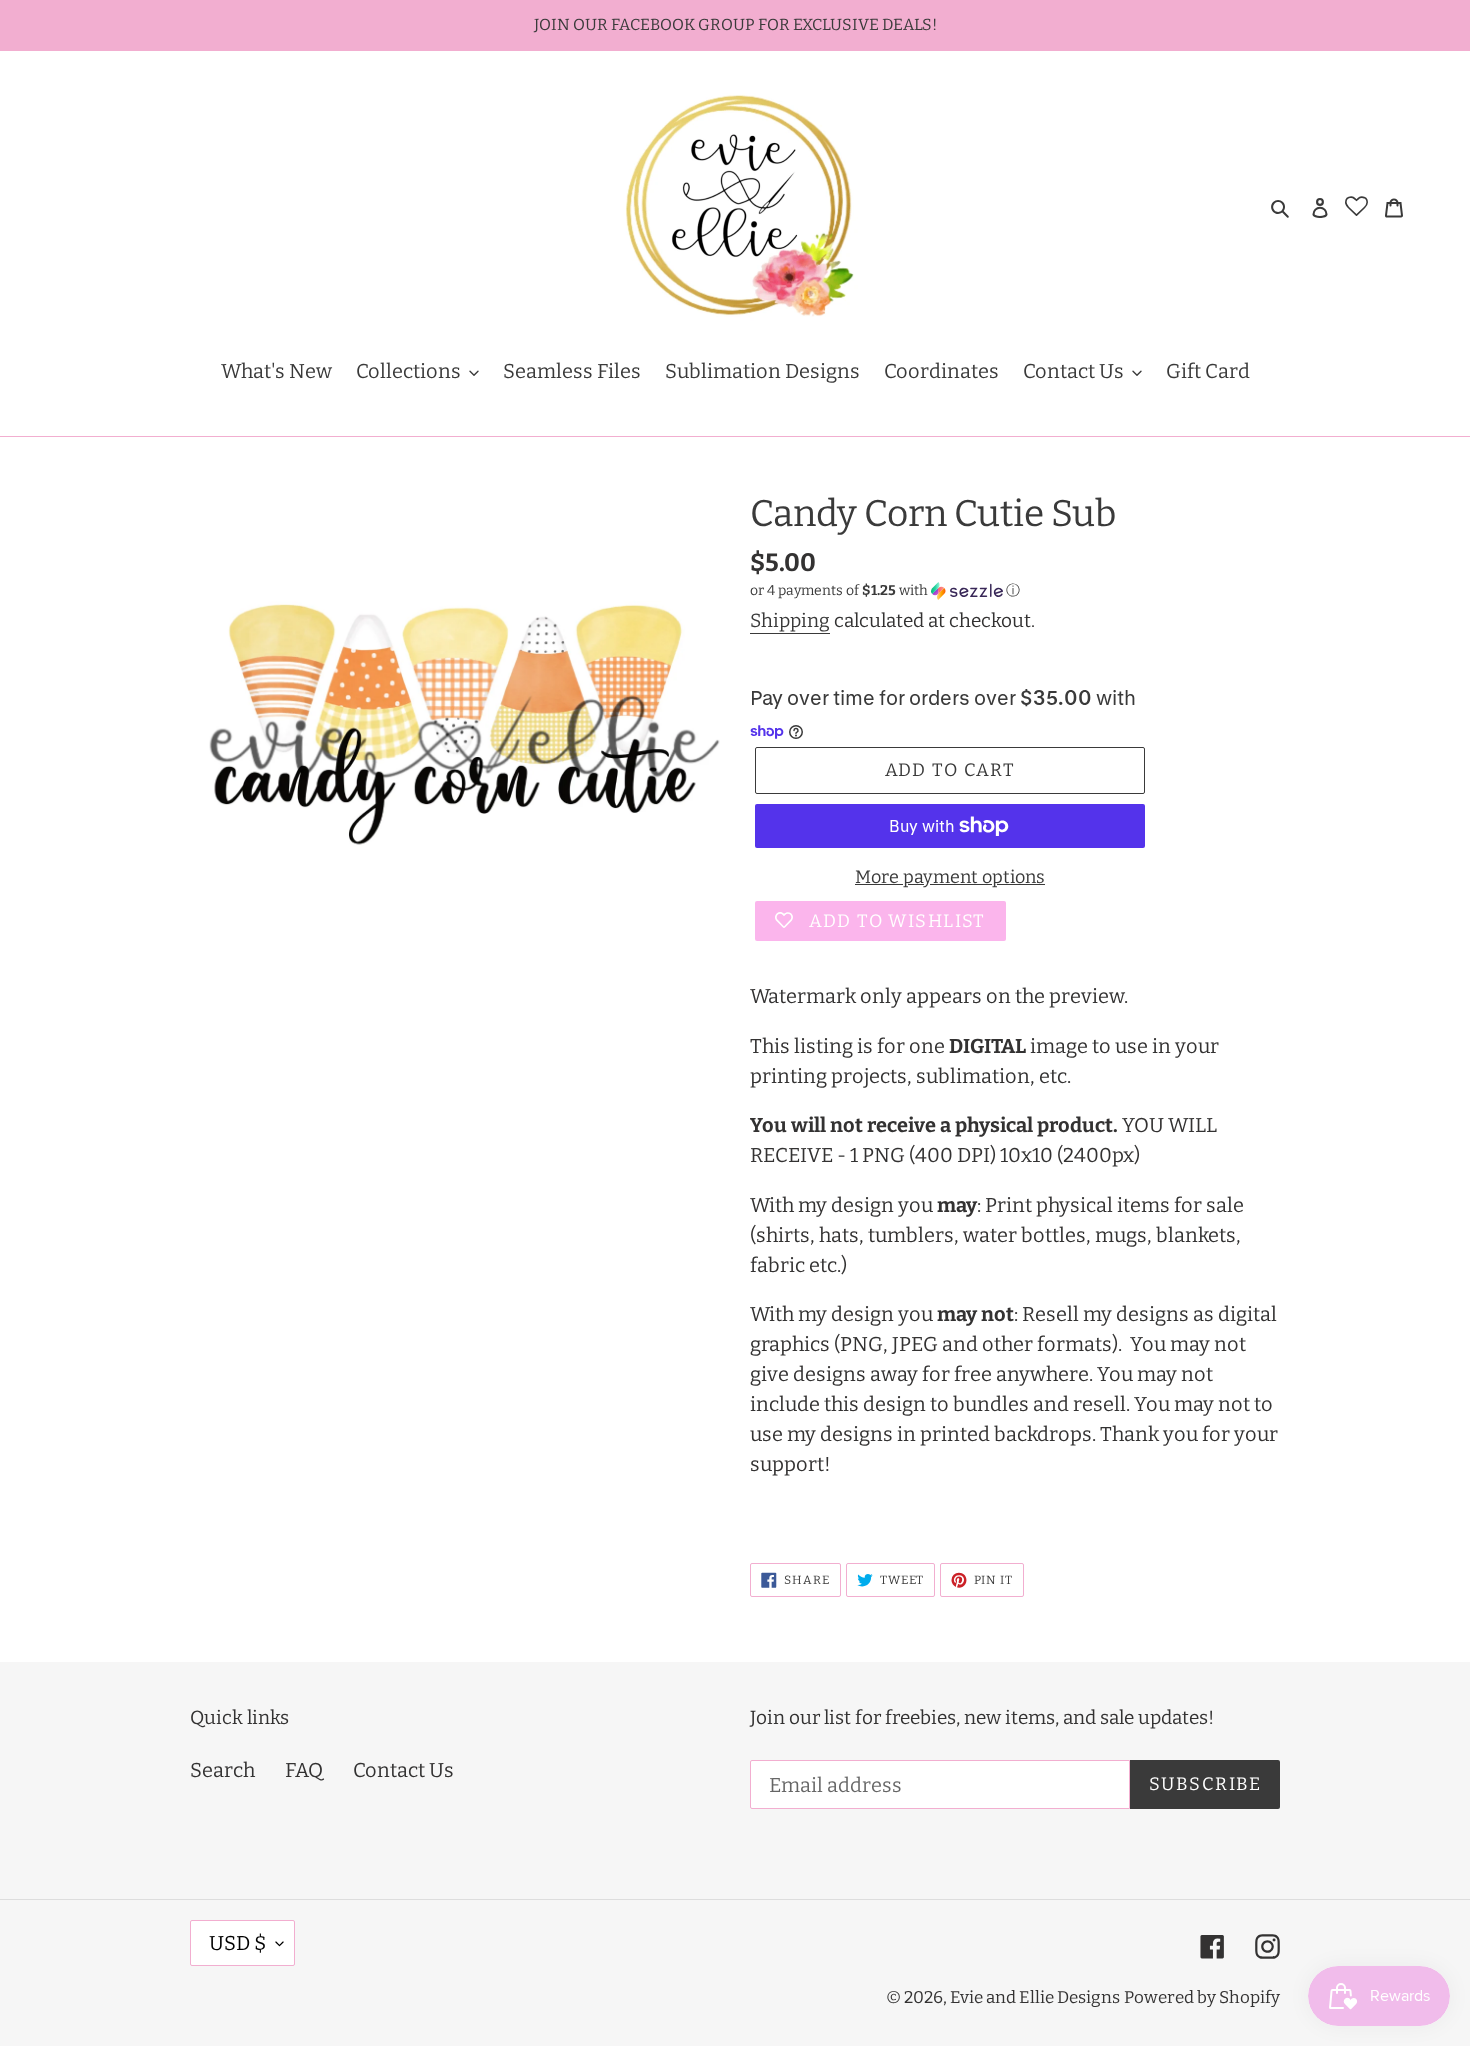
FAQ (304, 1770)
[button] (885, 591)
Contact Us (403, 1770)
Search (222, 1770)
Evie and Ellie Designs (1035, 1997)
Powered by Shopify (1202, 1997)
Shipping (790, 620)
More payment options (950, 877)
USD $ (237, 1943)
